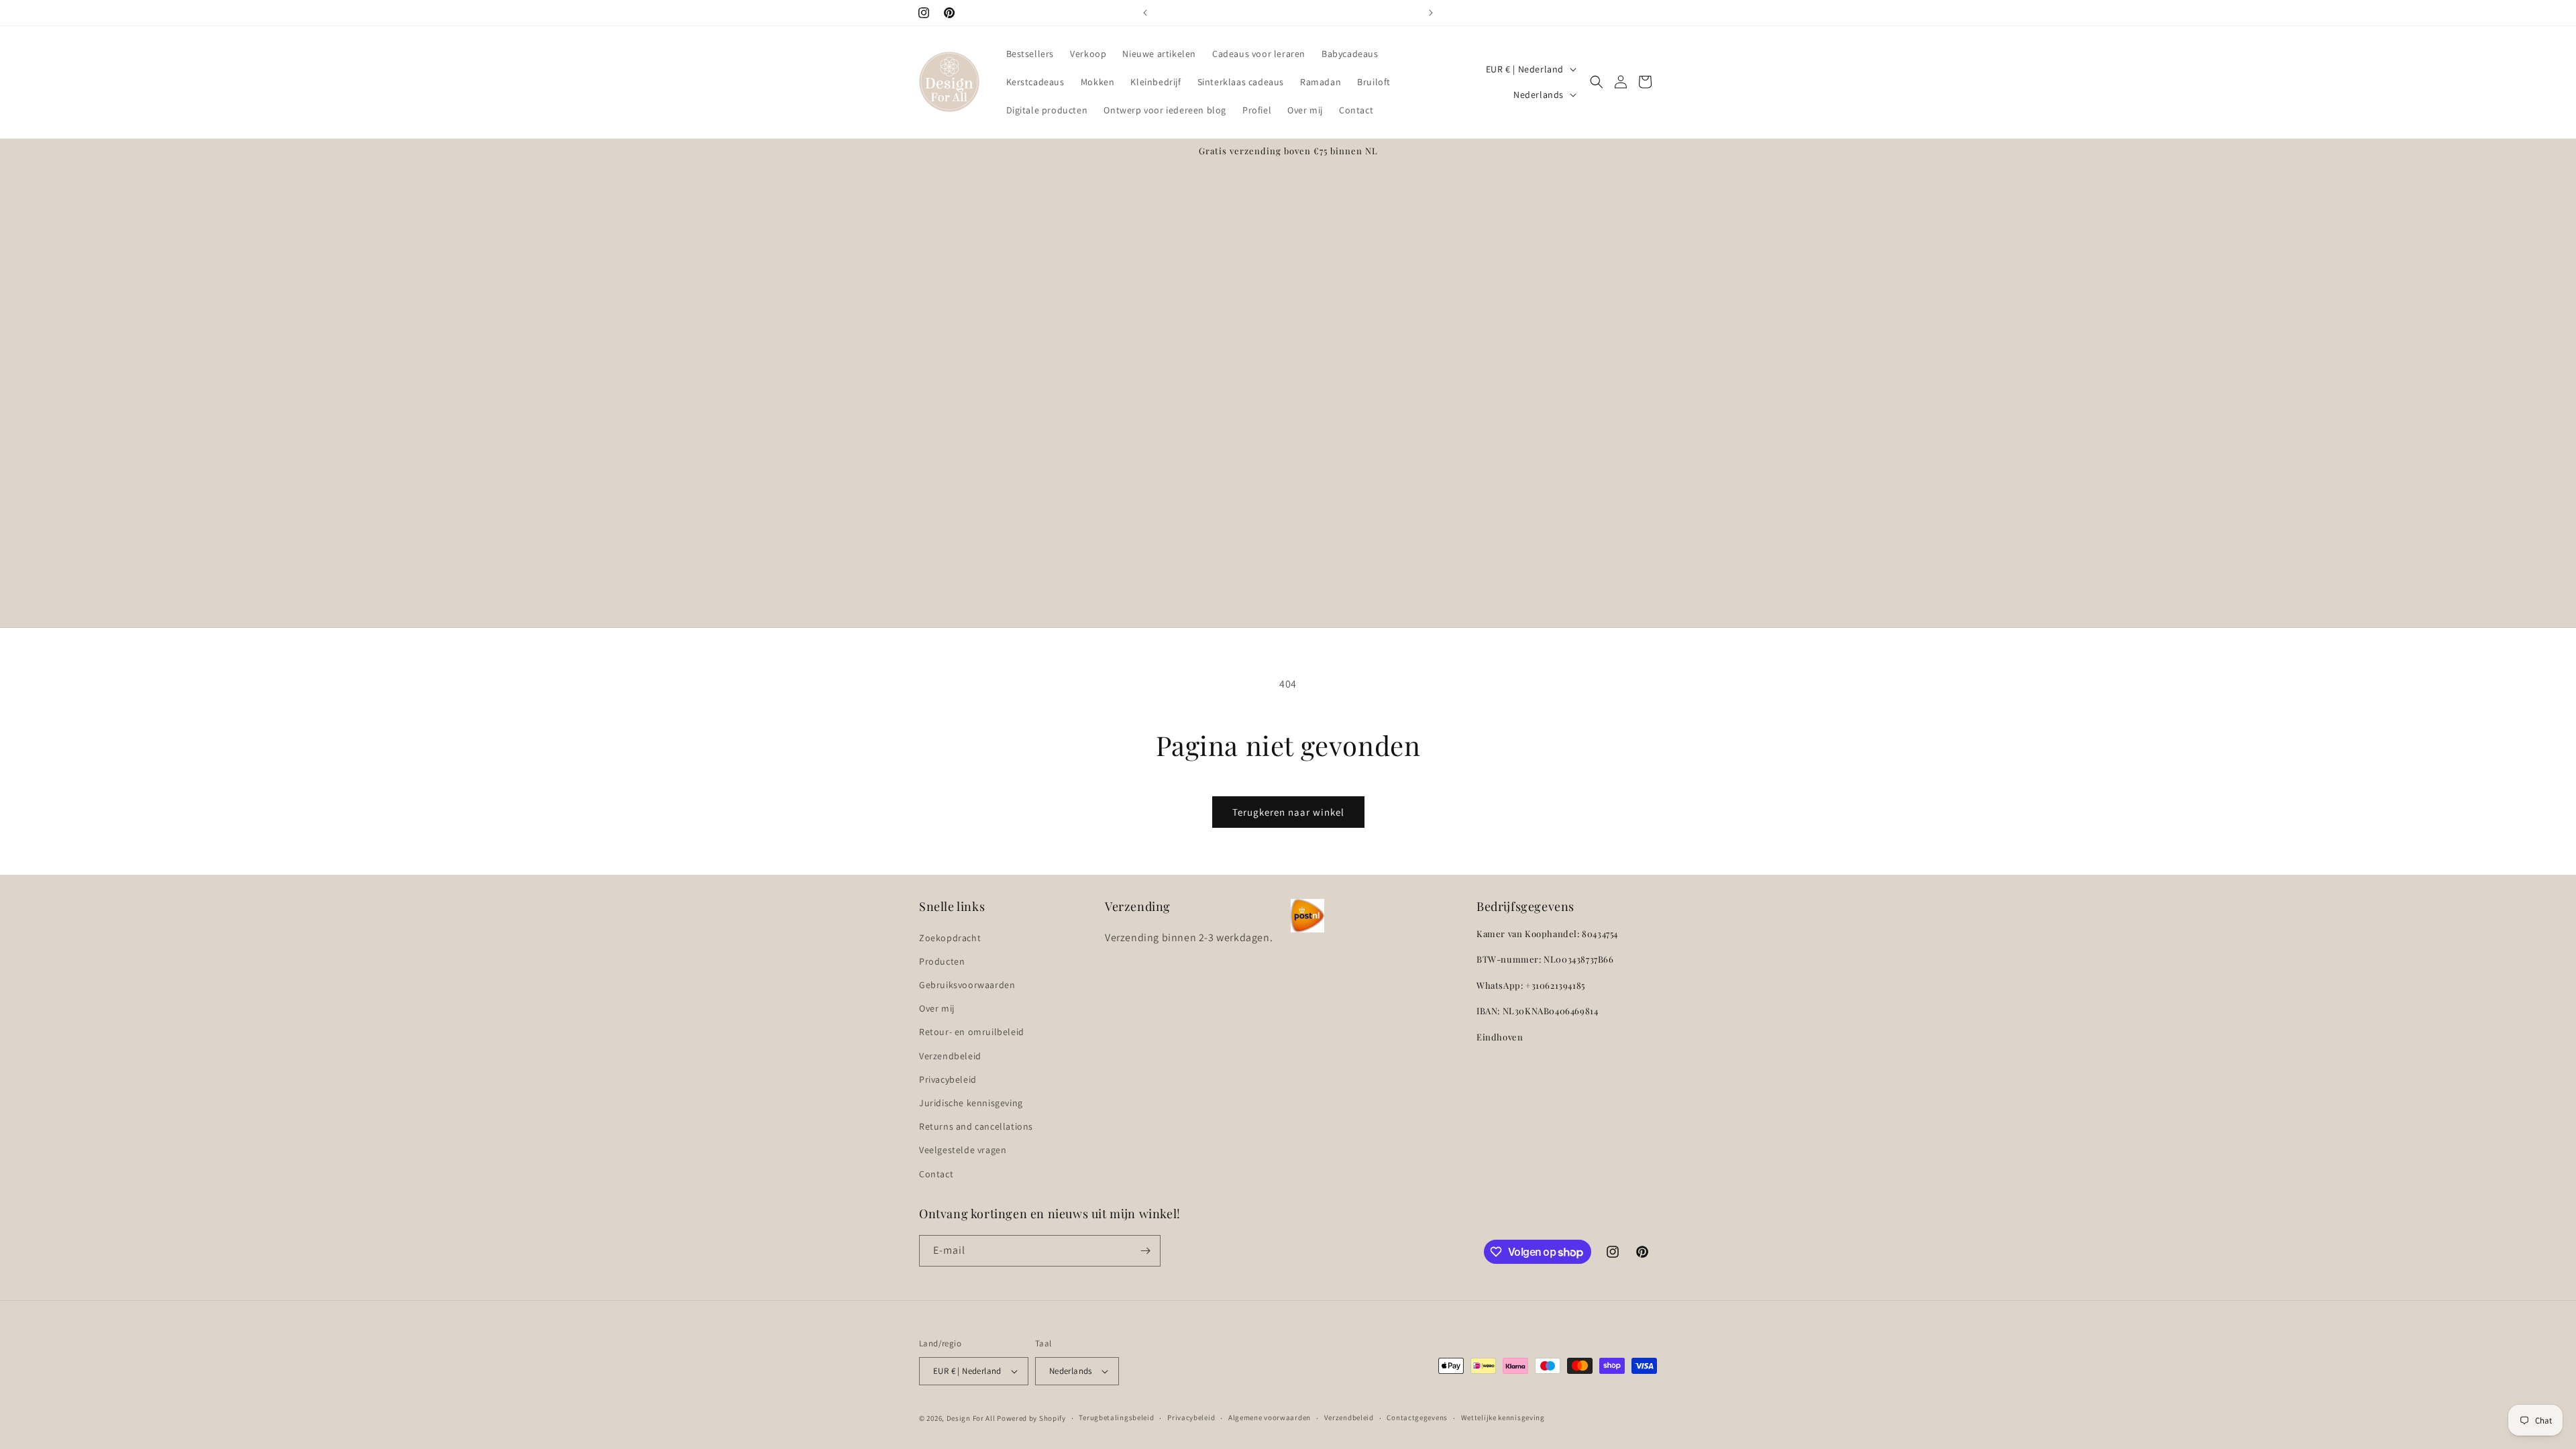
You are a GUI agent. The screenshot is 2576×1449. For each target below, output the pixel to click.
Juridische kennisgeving (971, 1103)
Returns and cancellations (976, 1126)
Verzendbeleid (950, 1056)
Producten (942, 961)
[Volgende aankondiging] (1431, 13)
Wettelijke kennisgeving (1503, 1417)
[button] (1597, 82)
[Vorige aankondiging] (1145, 13)
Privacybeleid (948, 1079)
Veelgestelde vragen (963, 1150)
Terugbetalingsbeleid (1116, 1417)
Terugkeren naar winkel (1288, 812)
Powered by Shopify (1031, 1418)
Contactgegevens (1417, 1417)
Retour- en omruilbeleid (972, 1032)
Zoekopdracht (950, 938)
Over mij (937, 1008)
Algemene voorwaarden (1270, 1417)
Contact (936, 1174)
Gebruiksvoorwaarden (967, 985)
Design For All (971, 1418)
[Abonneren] (1145, 1251)
